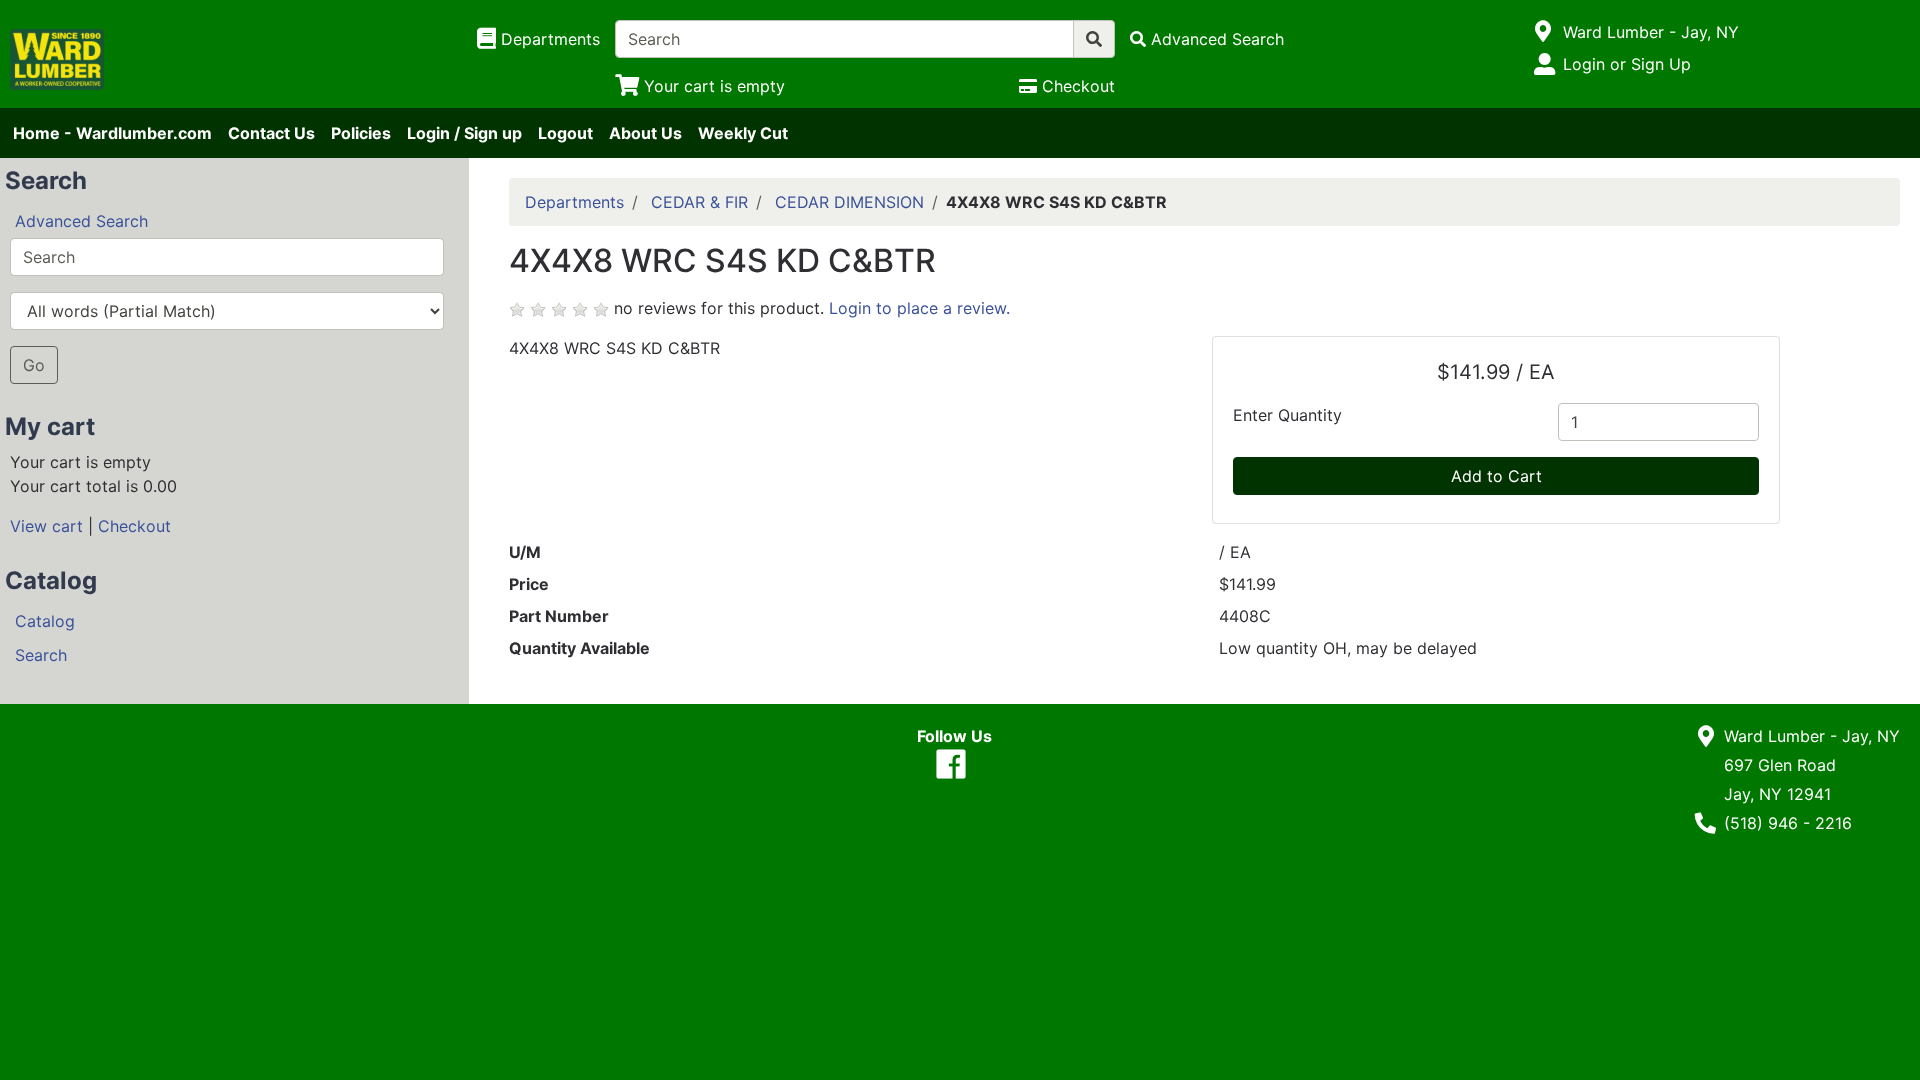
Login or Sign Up (1627, 64)
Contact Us (271, 133)
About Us (645, 133)
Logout (565, 133)
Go (34, 365)
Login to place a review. (919, 308)
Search (41, 655)
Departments (574, 202)
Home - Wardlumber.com (112, 133)
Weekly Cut (743, 133)
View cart (46, 526)
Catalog (45, 621)
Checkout (134, 526)
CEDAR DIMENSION (849, 202)
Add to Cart (1496, 476)
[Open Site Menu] (1543, 32)
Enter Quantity (1287, 415)
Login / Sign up (464, 133)
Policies (361, 133)
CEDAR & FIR (699, 202)
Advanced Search (81, 221)
